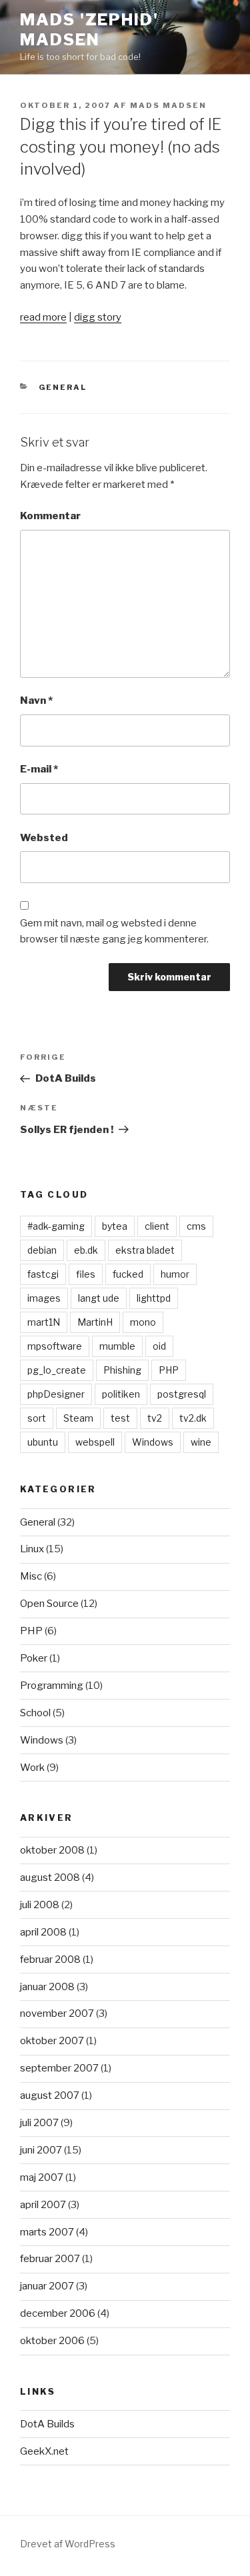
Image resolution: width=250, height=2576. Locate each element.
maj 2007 (42, 2177)
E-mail (39, 769)
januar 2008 (47, 1987)
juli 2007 (39, 2123)
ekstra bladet (145, 1250)
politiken (121, 1394)
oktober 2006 (52, 2341)
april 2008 (43, 1932)
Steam (78, 1418)
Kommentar (50, 516)
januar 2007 (47, 2286)
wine (201, 1442)
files (86, 1274)
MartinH (95, 1322)
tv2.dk (193, 1418)
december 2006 (58, 2313)
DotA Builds (47, 2424)
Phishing (122, 1370)
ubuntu (43, 1442)
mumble (117, 1346)
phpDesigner (56, 1394)
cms (196, 1226)
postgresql (182, 1394)
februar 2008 (50, 1959)
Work (32, 1768)
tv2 (155, 1418)
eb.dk (86, 1250)
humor (175, 1274)
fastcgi (43, 1274)
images (44, 1298)
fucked (128, 1274)
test (120, 1418)
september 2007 (59, 2068)
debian (42, 1250)
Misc (31, 1576)
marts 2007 (47, 2232)
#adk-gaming (56, 1226)
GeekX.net (44, 2451)
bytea (115, 1226)
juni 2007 (41, 2150)
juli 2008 (40, 1905)
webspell (95, 1442)
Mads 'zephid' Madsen (89, 30)
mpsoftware (55, 1346)
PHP (169, 1370)
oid (159, 1346)
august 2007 (50, 2095)
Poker (34, 1658)
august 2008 (50, 1878)
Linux (32, 1549)
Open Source (49, 1604)
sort (37, 1418)
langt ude (99, 1298)
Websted (44, 838)
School (35, 1713)
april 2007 (43, 2205)
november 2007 (57, 2013)
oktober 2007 (52, 2041)
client (157, 1226)
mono (143, 1322)
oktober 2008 (52, 1850)
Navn (36, 700)
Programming (52, 1686)
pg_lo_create (57, 1370)
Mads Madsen (168, 105)
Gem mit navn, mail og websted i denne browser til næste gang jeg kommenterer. (114, 931)
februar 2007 (50, 2259)
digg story (98, 317)
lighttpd (154, 1298)
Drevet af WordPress (68, 2544)
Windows (153, 1442)
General (63, 387)
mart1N (44, 1322)
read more (43, 317)
